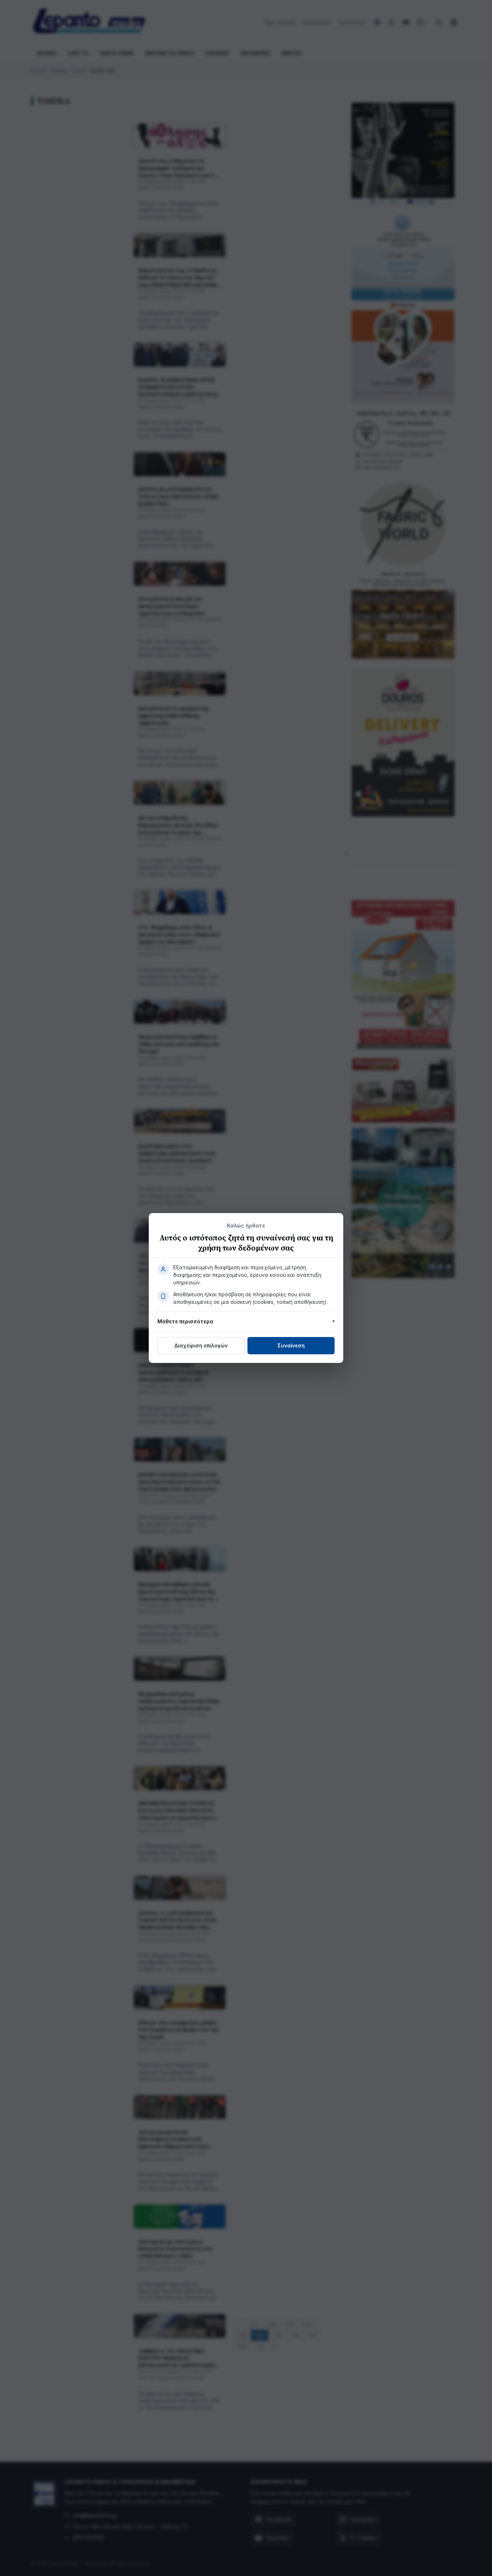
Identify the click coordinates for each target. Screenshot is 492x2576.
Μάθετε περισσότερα (185, 1321)
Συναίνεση (291, 1345)
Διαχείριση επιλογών (201, 1345)
